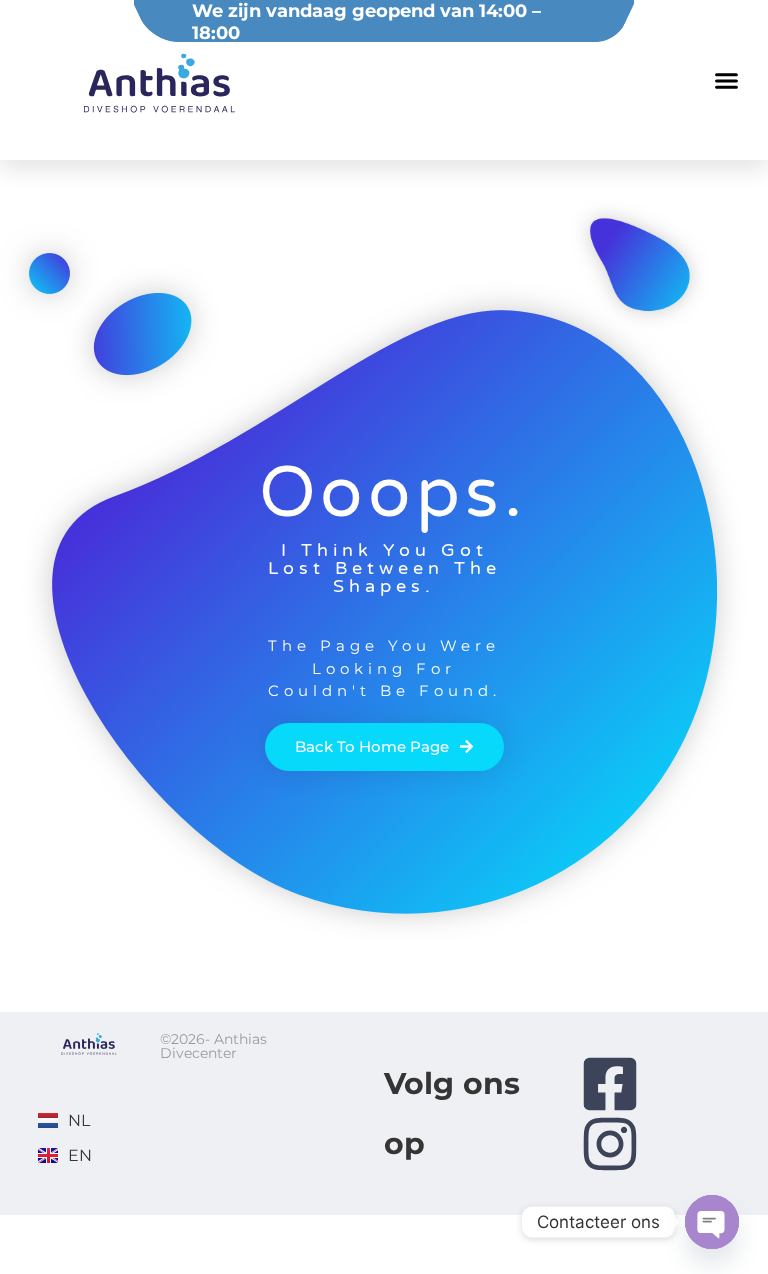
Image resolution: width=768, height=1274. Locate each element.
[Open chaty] (712, 1222)
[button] (726, 80)
